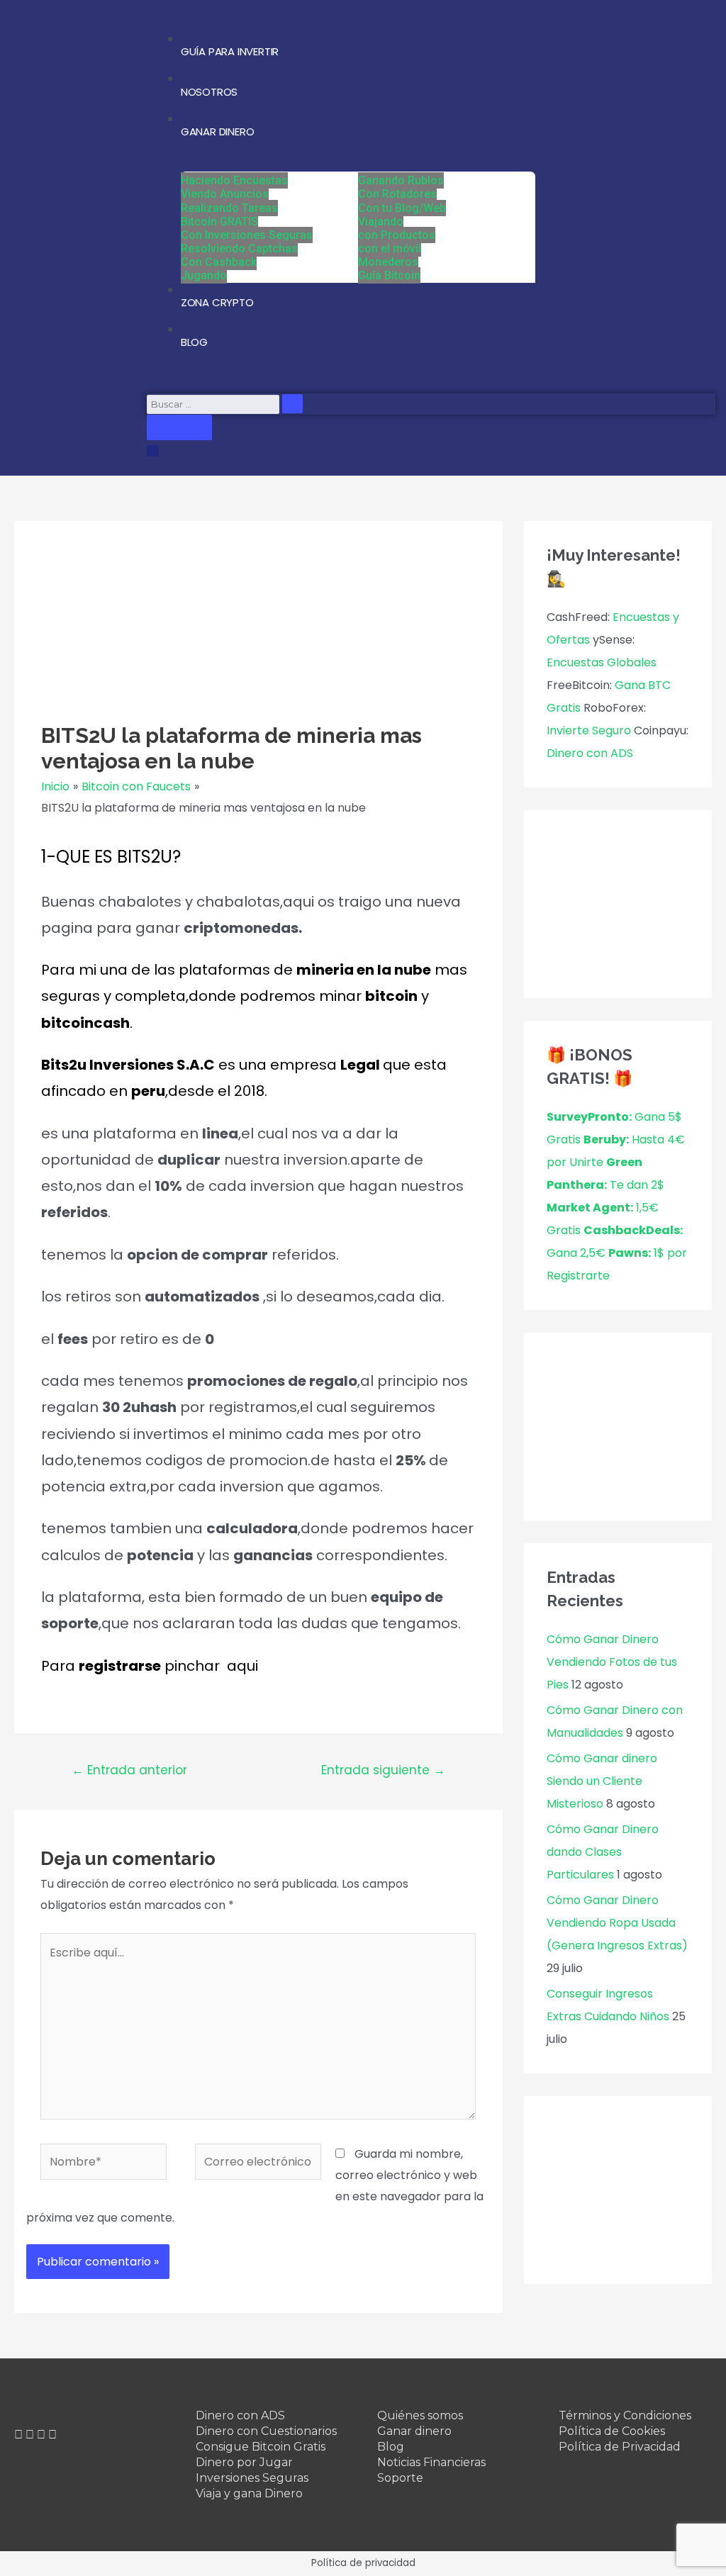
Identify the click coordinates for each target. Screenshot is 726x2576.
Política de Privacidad (620, 2447)
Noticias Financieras (431, 2462)
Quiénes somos (420, 2415)
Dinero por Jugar (244, 2462)
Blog (391, 2447)
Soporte (400, 2478)
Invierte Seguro (589, 730)
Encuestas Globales (602, 662)
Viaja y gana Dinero (249, 2493)
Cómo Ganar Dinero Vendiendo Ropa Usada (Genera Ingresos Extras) (617, 1923)
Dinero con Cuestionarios (266, 2431)
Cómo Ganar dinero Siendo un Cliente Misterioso (602, 1781)
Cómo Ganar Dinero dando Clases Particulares (603, 1852)
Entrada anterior (129, 1770)
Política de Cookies (612, 2431)
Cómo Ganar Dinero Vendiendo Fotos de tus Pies (612, 1662)
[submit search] (292, 404)
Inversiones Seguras (252, 2478)
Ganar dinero (414, 2431)
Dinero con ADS (590, 753)
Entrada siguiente (383, 1770)
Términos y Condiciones (625, 2415)
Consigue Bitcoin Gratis (261, 2447)
